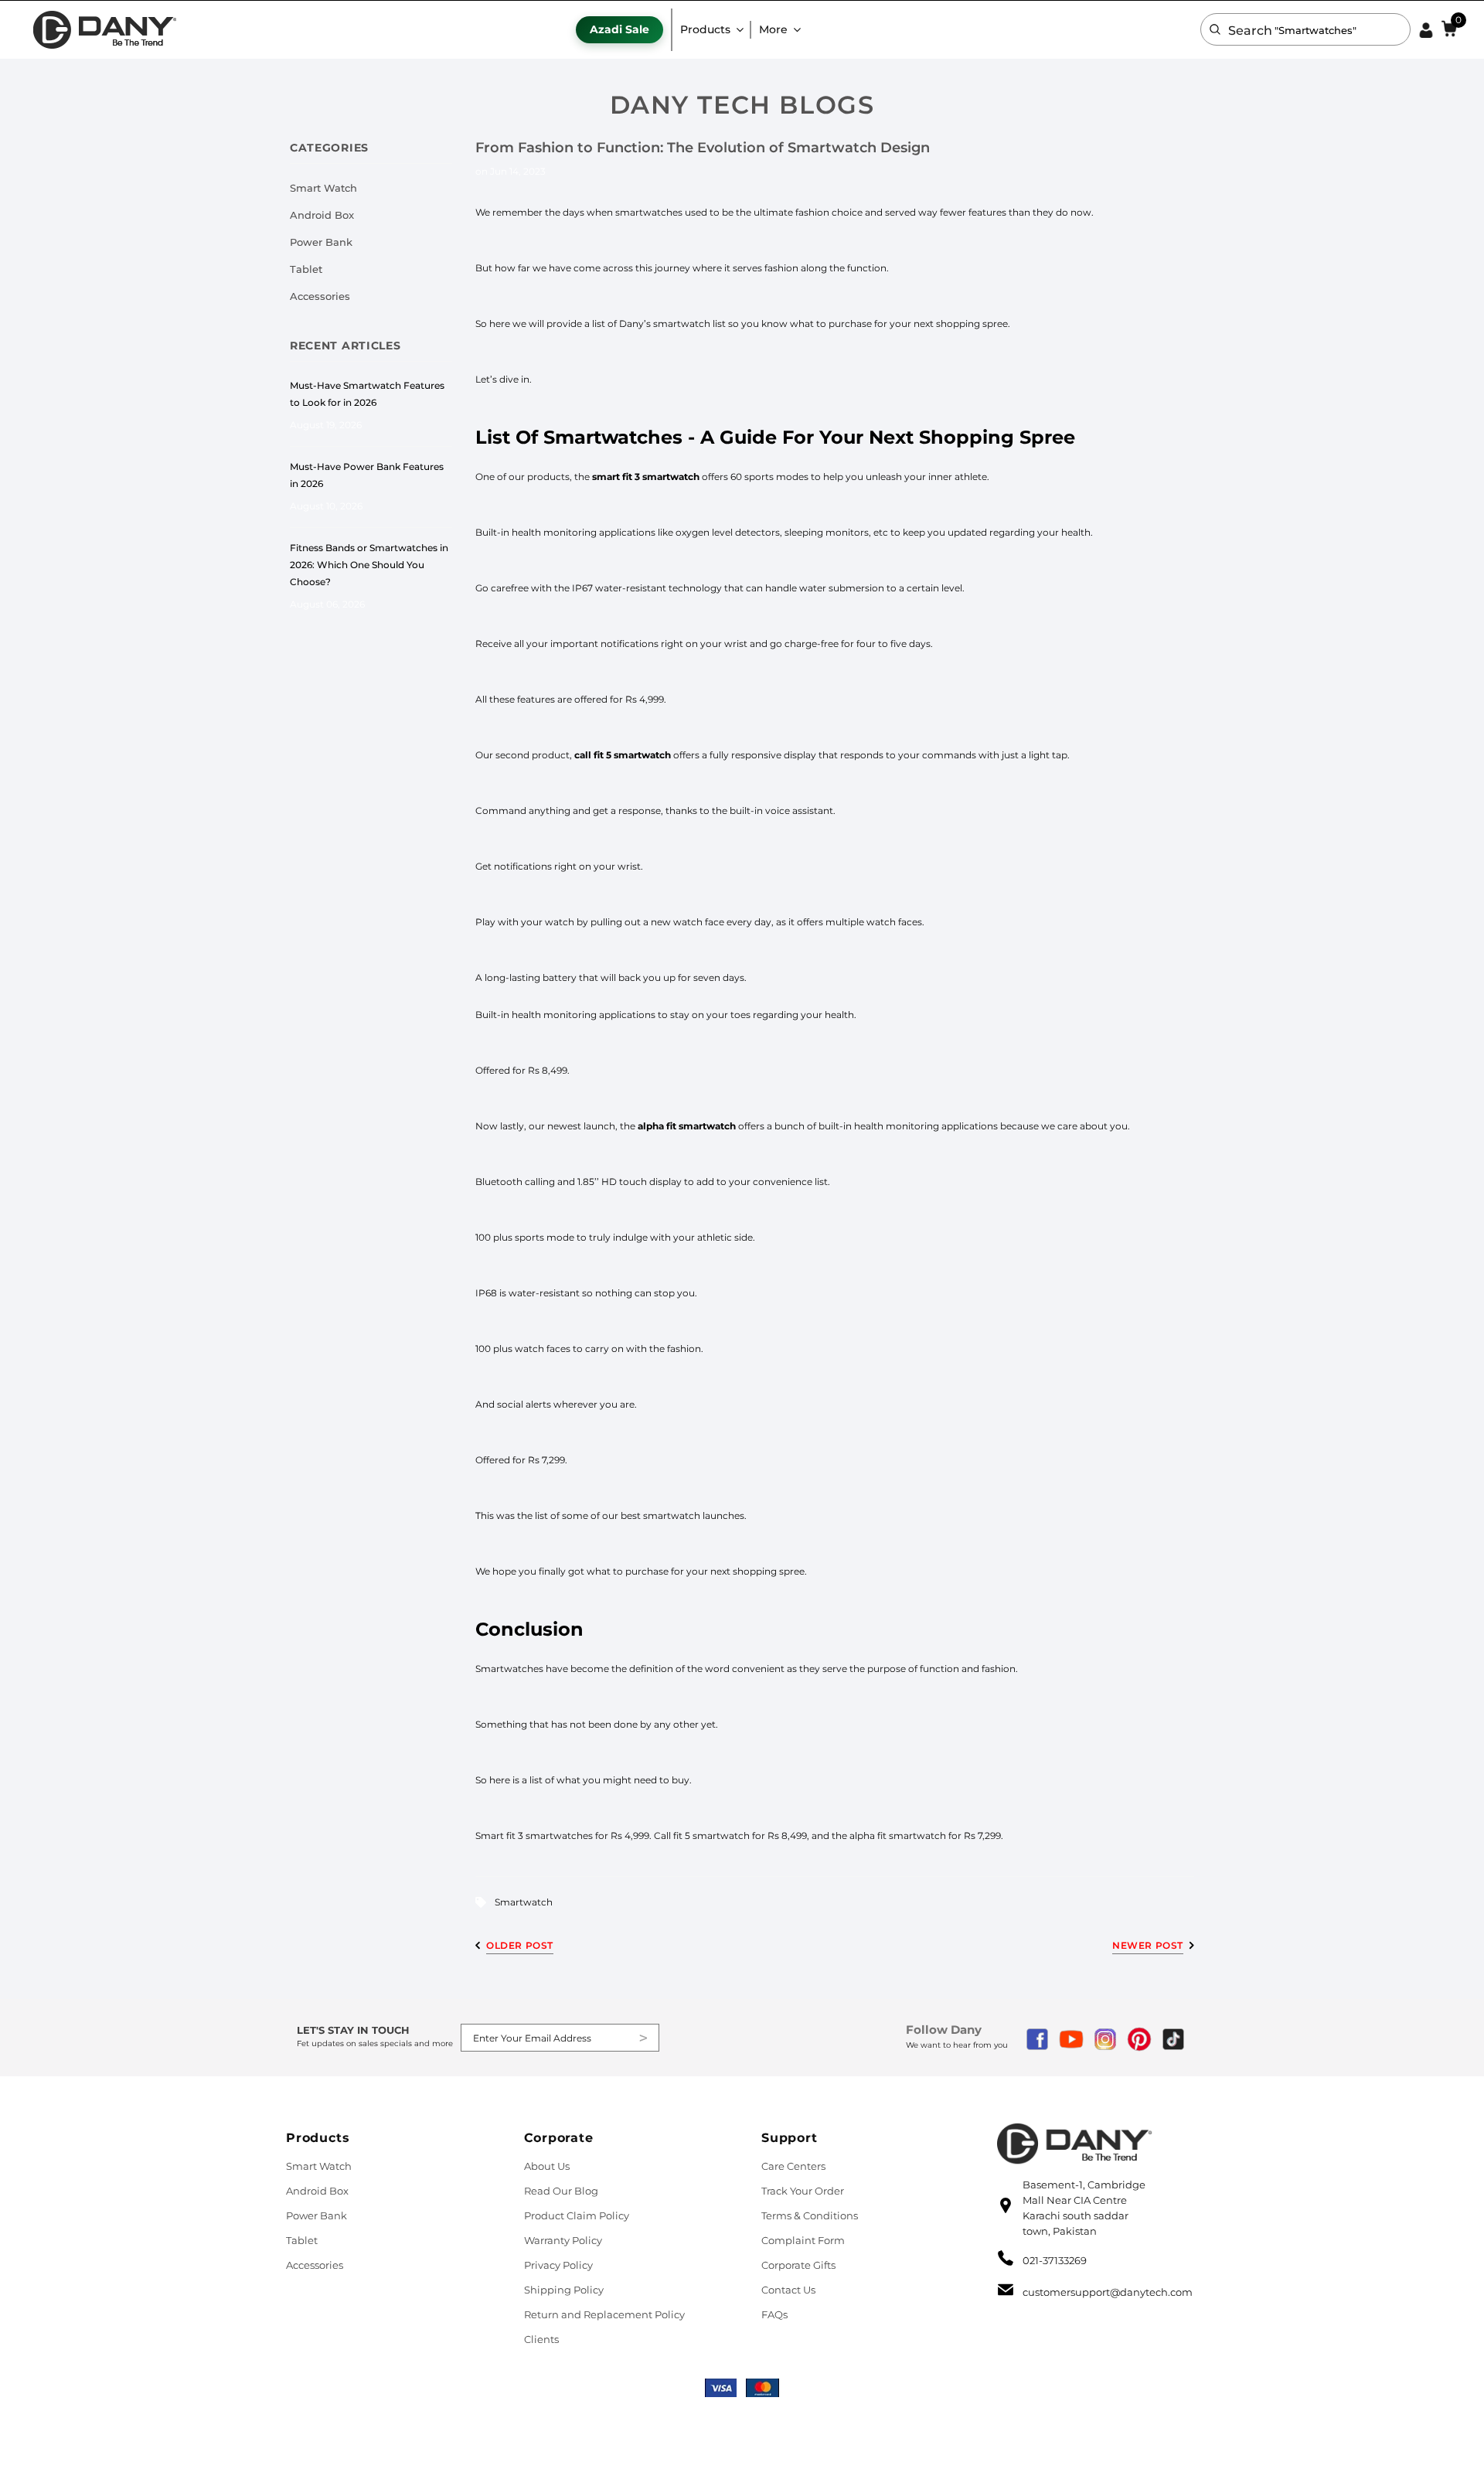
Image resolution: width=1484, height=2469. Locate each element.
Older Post (520, 1945)
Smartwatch (524, 1902)
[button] (1215, 29)
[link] (104, 30)
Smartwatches (613, 437)
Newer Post (1148, 1945)
